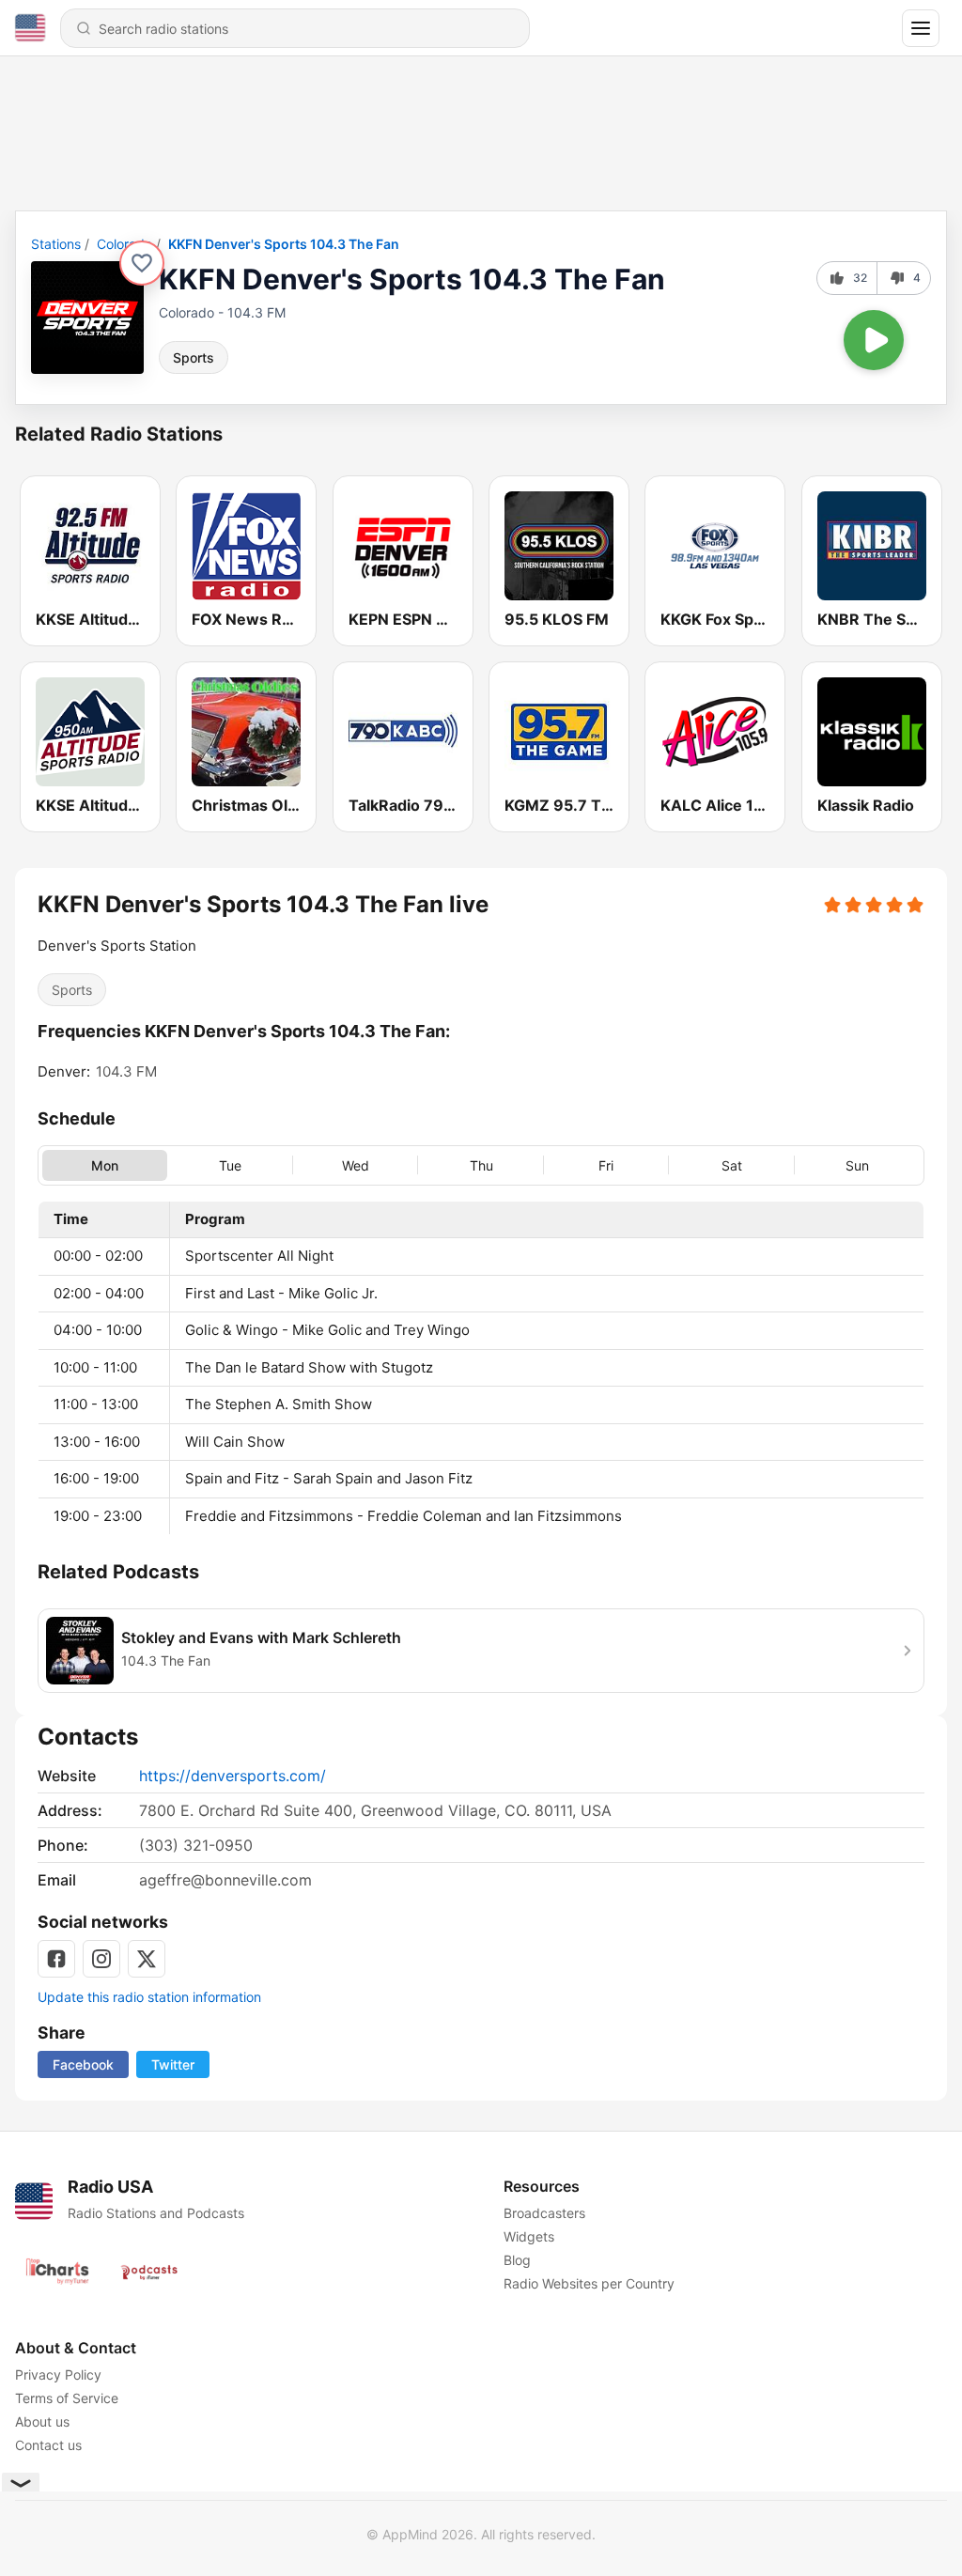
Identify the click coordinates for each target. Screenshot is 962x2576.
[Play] (874, 340)
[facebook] (56, 1959)
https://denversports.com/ (233, 1776)
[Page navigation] (921, 28)
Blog (517, 2260)
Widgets (529, 2236)
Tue (230, 1164)
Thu (481, 1164)
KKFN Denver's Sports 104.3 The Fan (284, 244)
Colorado (124, 244)
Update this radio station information (149, 1997)
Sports (194, 357)
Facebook (83, 2064)
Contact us (48, 2445)
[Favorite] (142, 263)
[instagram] (101, 1959)
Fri (606, 1164)
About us (42, 2421)
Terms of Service (67, 2398)
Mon (105, 1164)
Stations (56, 244)
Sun (857, 1164)
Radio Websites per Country (589, 2283)
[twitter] (147, 1959)
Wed (356, 1164)
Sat (732, 1164)
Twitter (173, 2064)
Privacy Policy (58, 2374)
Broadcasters (544, 2213)
